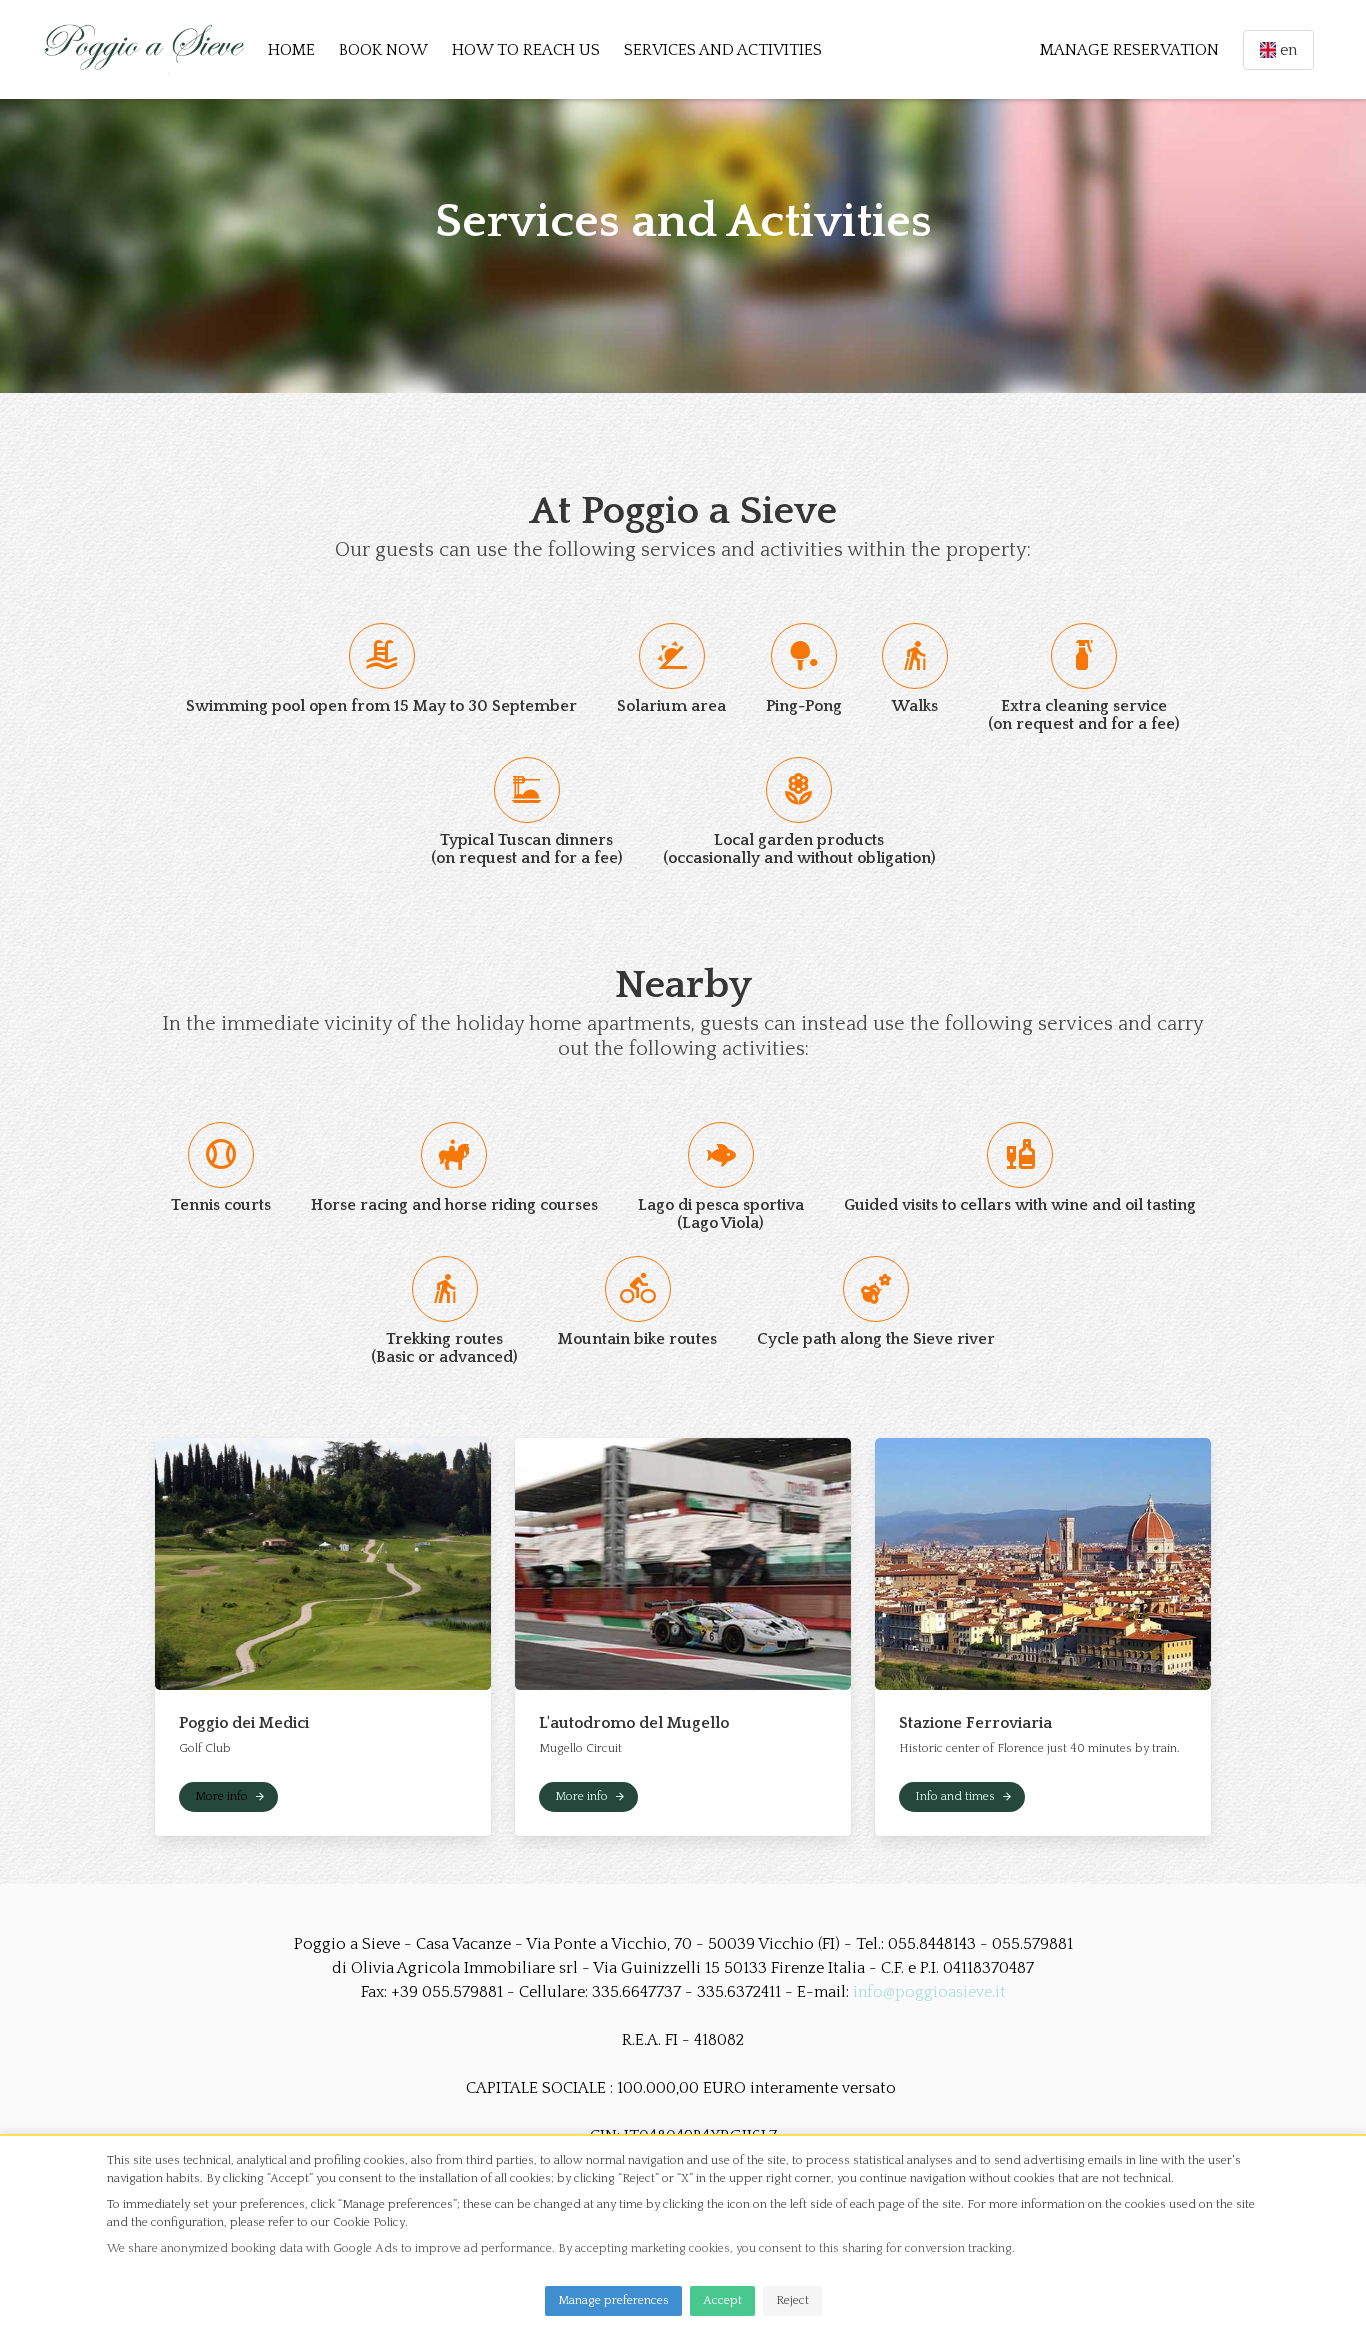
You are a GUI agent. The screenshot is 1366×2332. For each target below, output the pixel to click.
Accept (722, 2300)
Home (291, 50)
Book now (383, 50)
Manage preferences (613, 2300)
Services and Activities (723, 50)
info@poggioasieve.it (929, 1992)
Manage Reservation (1129, 50)
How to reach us (526, 50)
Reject (792, 2300)
